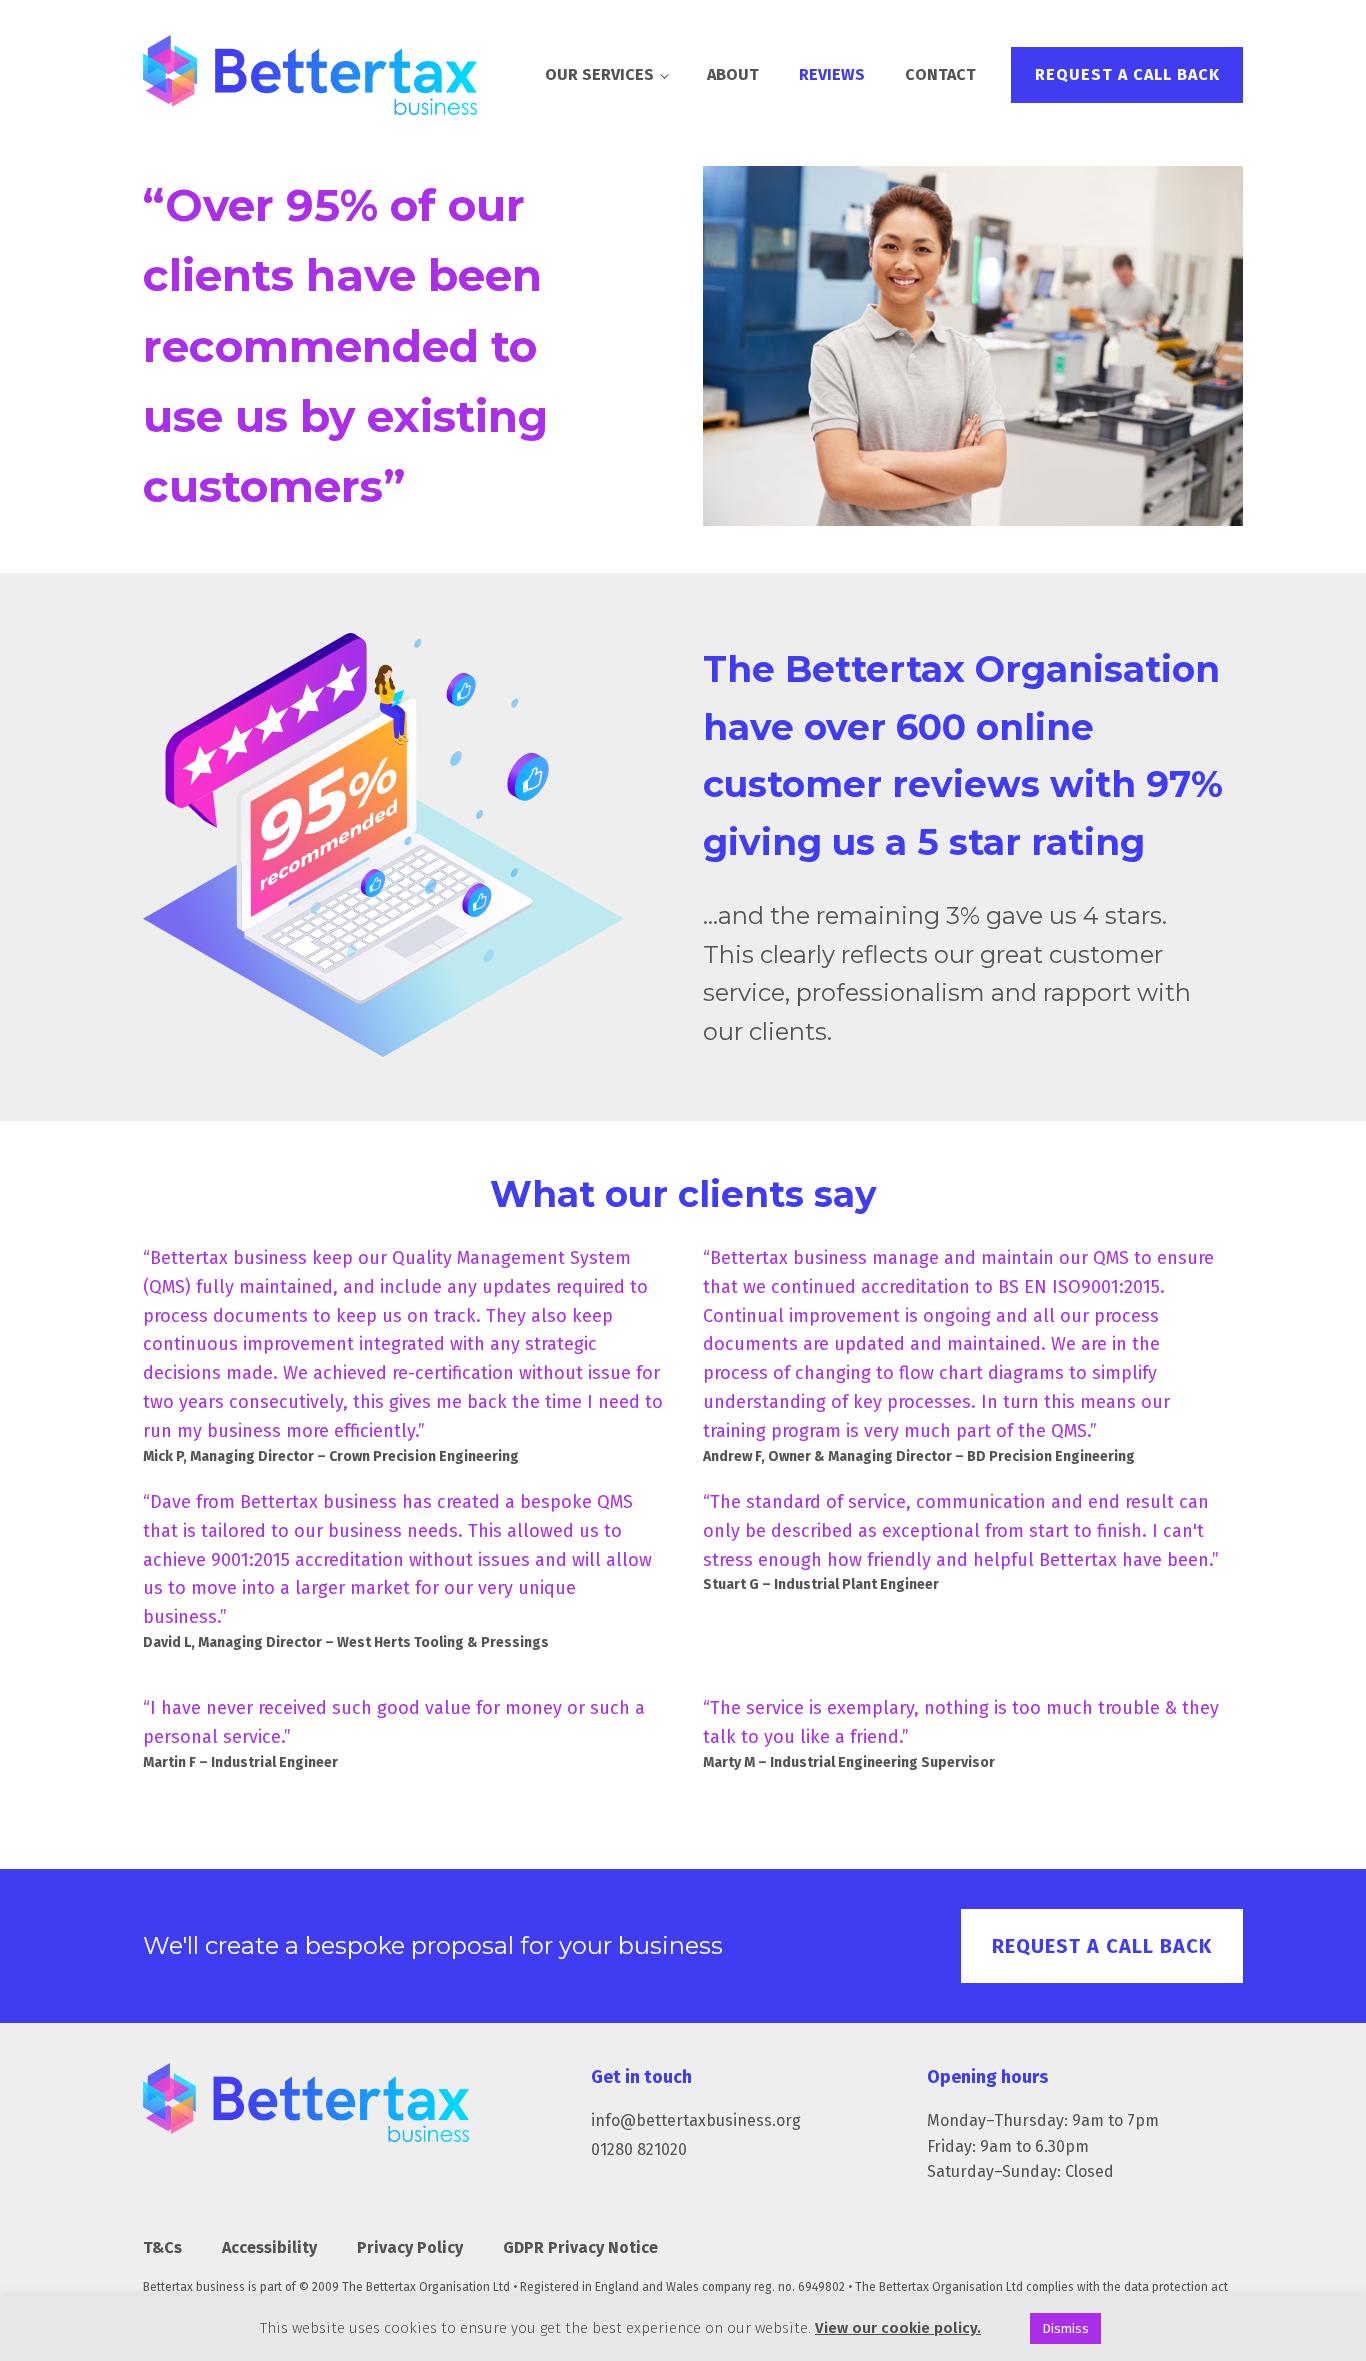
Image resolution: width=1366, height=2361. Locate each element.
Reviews (832, 74)
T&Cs (162, 2247)
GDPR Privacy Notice (580, 2247)
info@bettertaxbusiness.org (696, 2120)
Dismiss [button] (1065, 2328)
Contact (940, 74)
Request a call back (1127, 74)
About (733, 74)
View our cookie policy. (898, 2328)
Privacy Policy (410, 2247)
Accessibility (269, 2247)
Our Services (599, 74)
